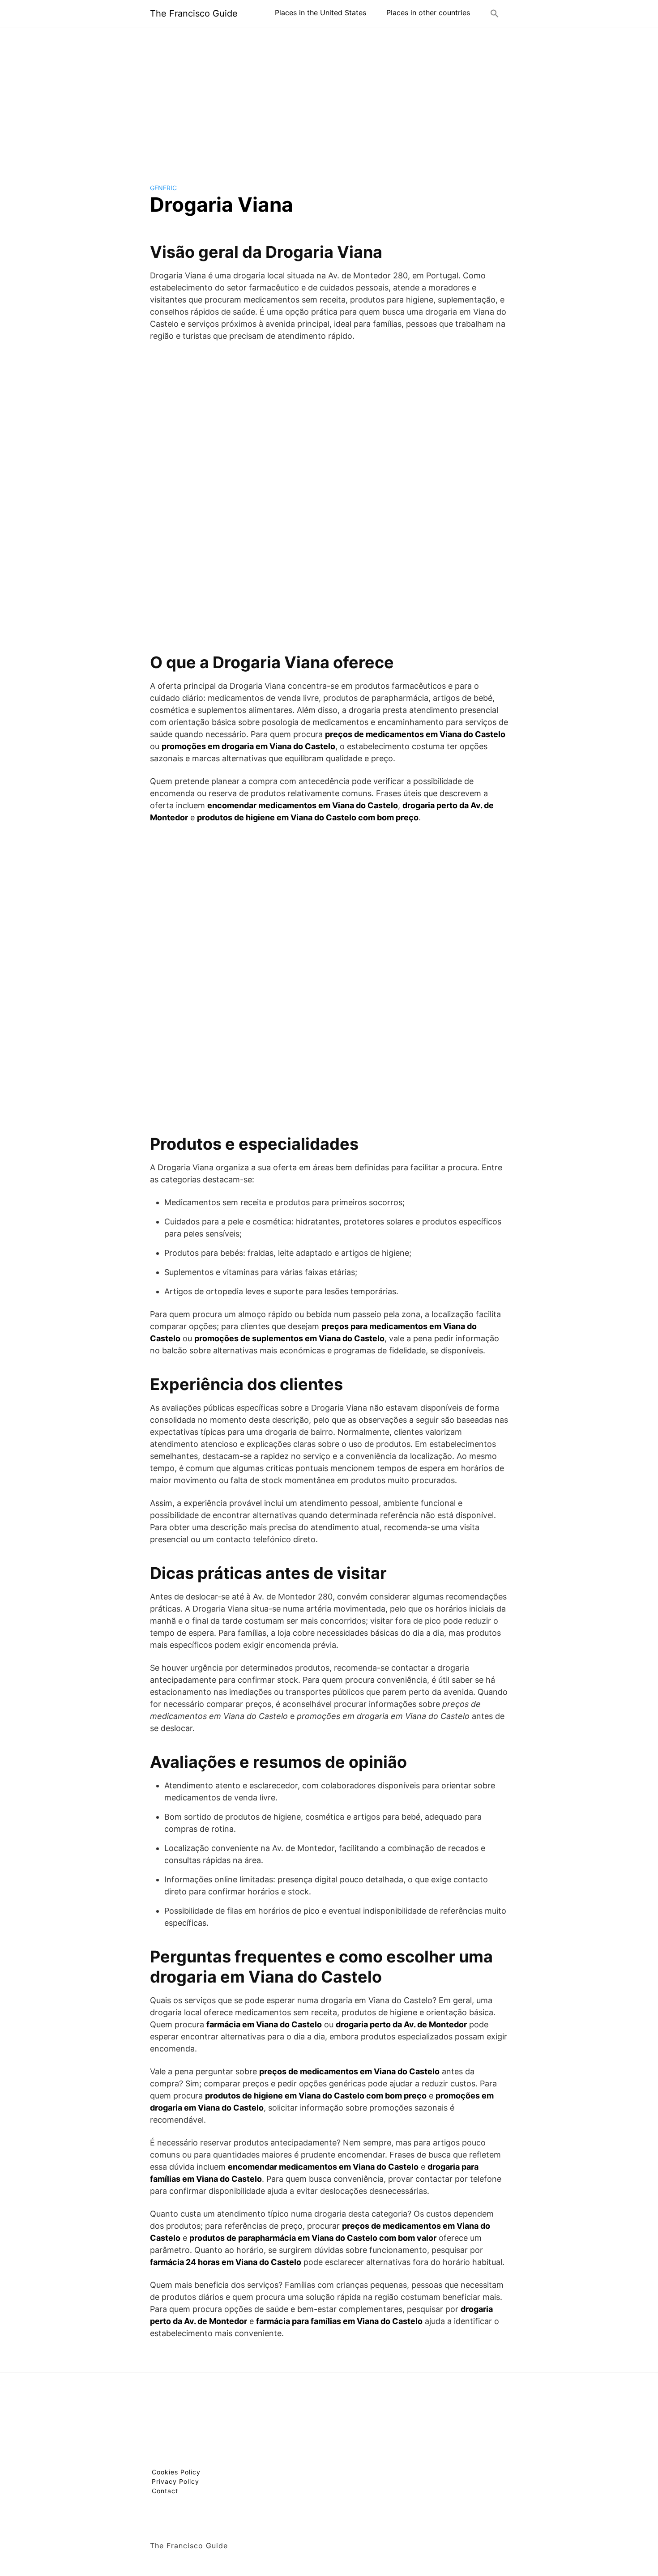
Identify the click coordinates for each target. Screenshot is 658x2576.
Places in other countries (428, 13)
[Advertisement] (329, 98)
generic (163, 188)
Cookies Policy (176, 2472)
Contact (165, 2491)
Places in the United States (320, 13)
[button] (495, 13)
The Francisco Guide (194, 13)
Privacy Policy (175, 2481)
